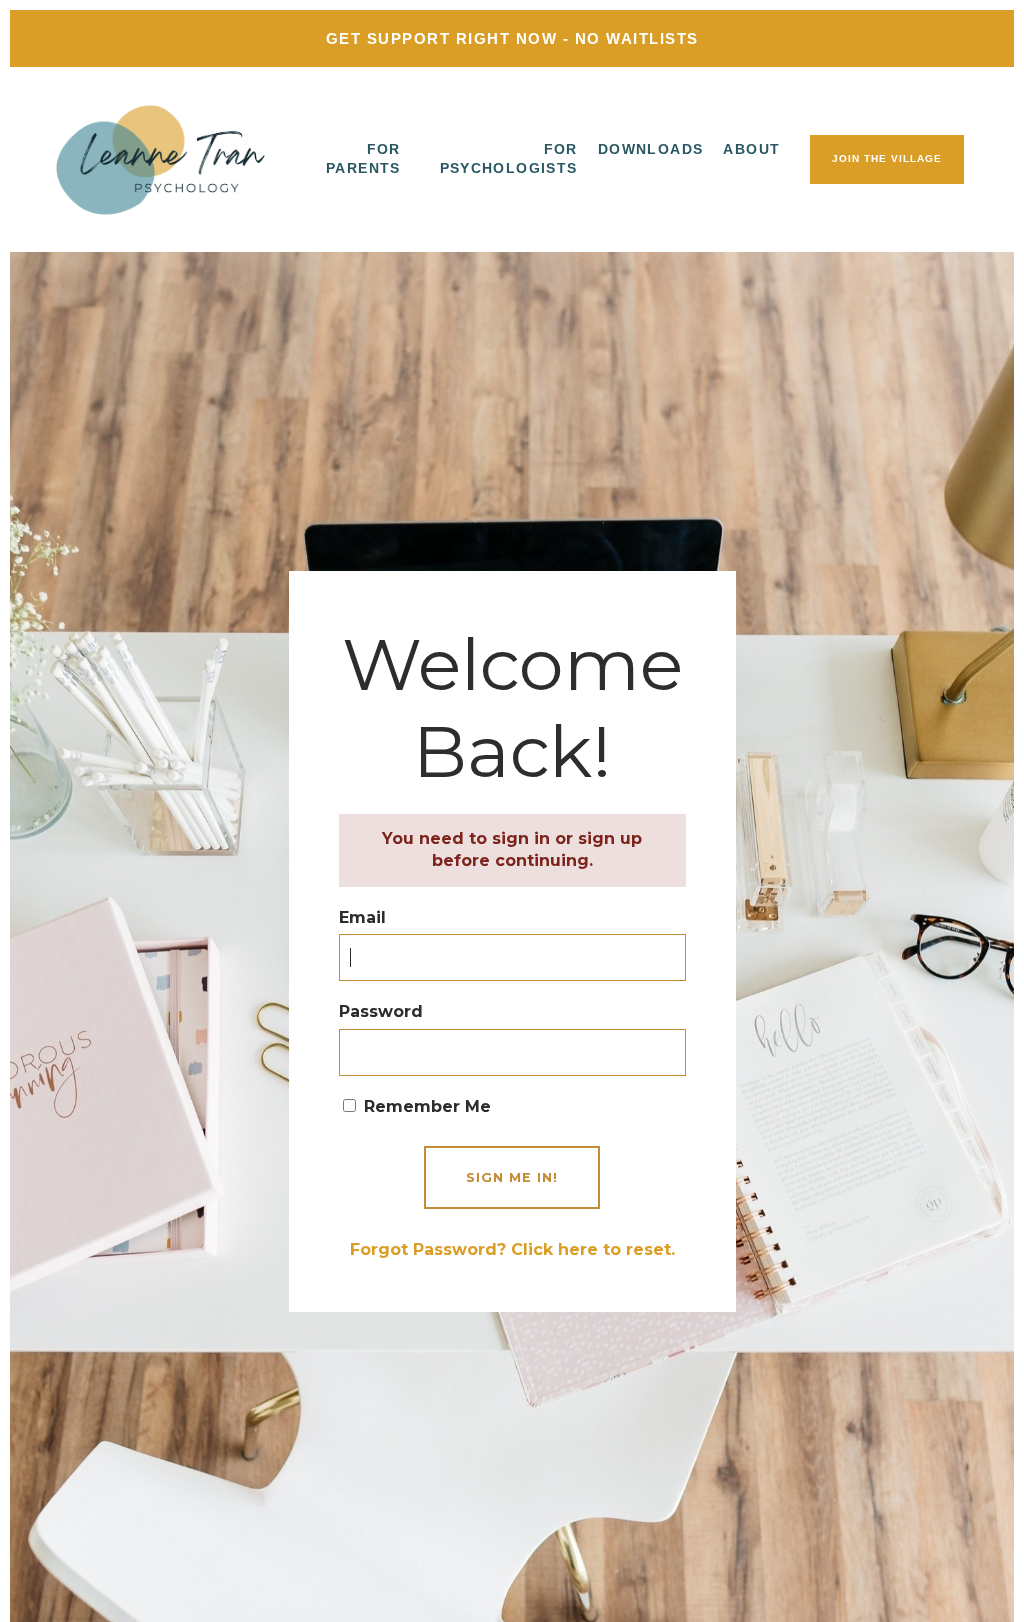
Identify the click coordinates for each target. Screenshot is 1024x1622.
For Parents (363, 159)
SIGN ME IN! (512, 1177)
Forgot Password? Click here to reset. (512, 1249)
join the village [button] (887, 158)
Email (362, 917)
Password (381, 1011)
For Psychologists (509, 159)
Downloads (651, 149)
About (751, 149)
